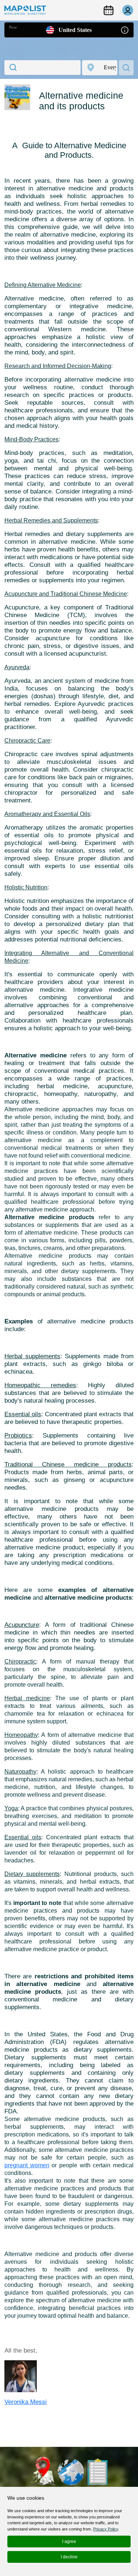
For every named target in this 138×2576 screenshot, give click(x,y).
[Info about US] (125, 30)
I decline (69, 2557)
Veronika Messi (26, 2402)
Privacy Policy (106, 2529)
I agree (69, 2542)
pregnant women (27, 2165)
